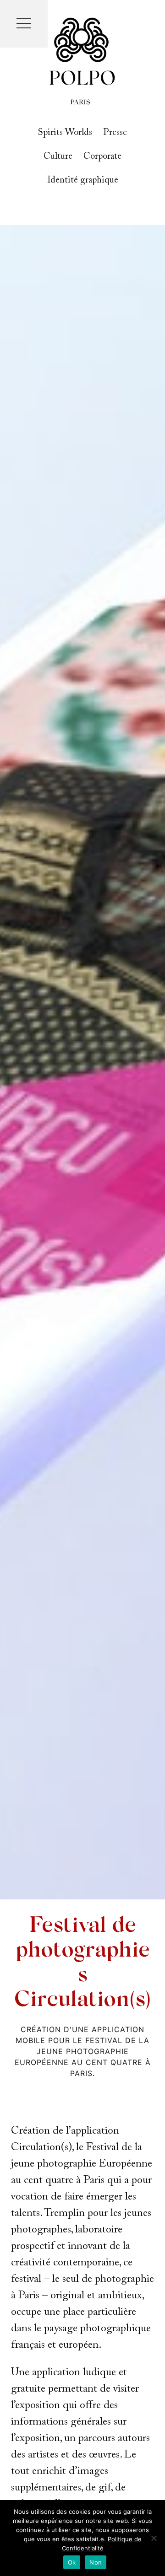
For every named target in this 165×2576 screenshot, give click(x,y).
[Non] (154, 2538)
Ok (72, 2562)
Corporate (102, 156)
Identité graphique (83, 180)
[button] (24, 24)
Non (96, 2562)
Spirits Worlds (65, 133)
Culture (58, 156)
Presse (115, 133)
